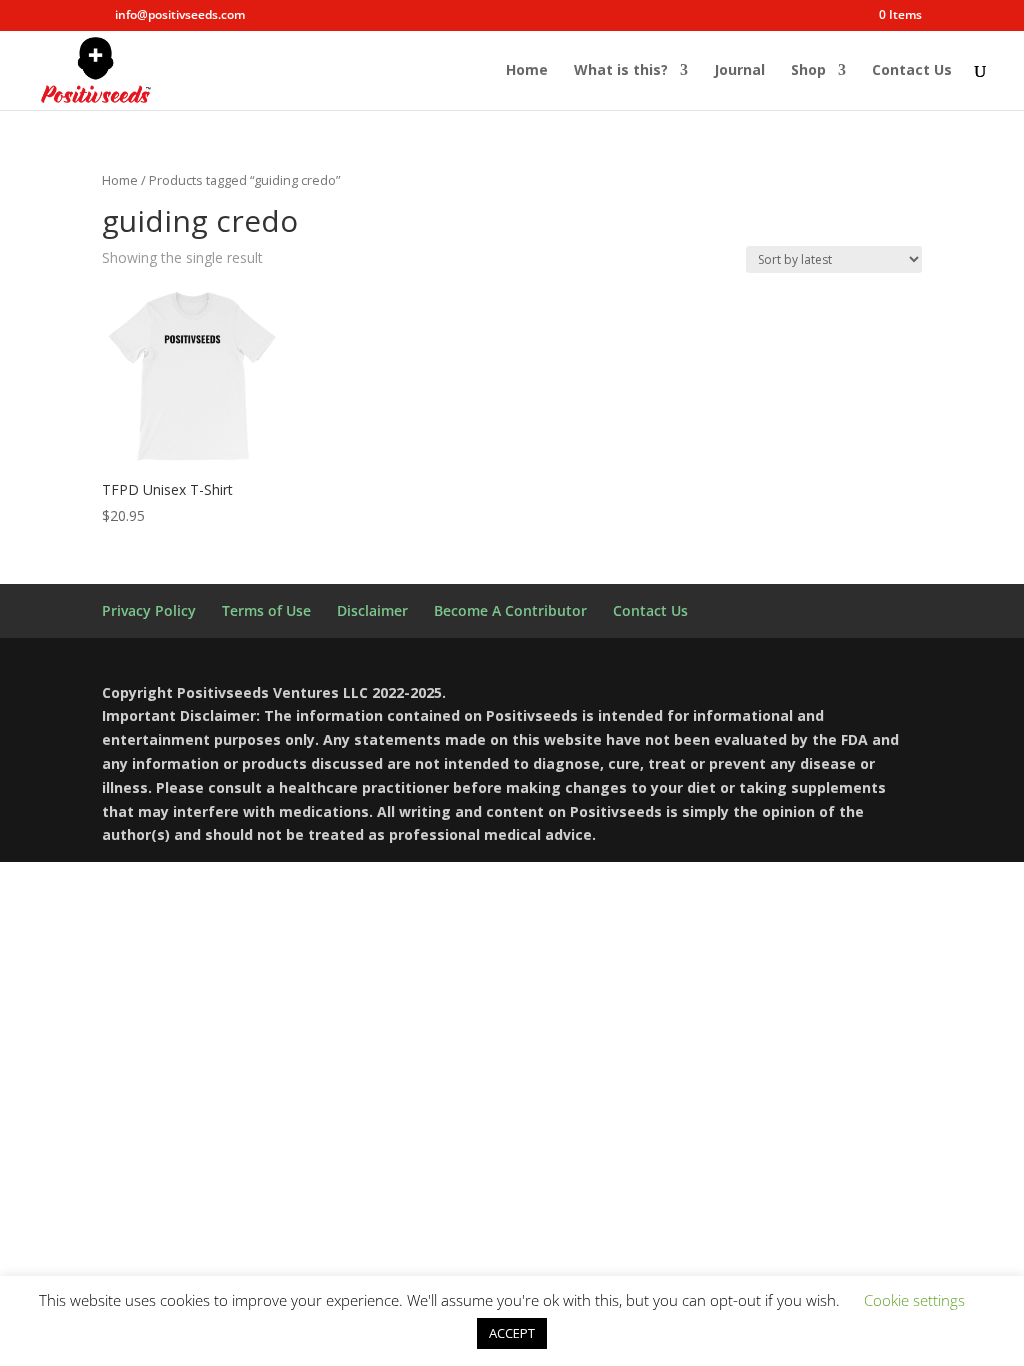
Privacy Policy (149, 610)
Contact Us (912, 71)
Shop (808, 71)
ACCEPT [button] (512, 1333)
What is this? (621, 71)
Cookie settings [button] (914, 1300)
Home (527, 71)
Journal (739, 71)
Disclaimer (372, 610)
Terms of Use (266, 610)
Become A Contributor (510, 610)
